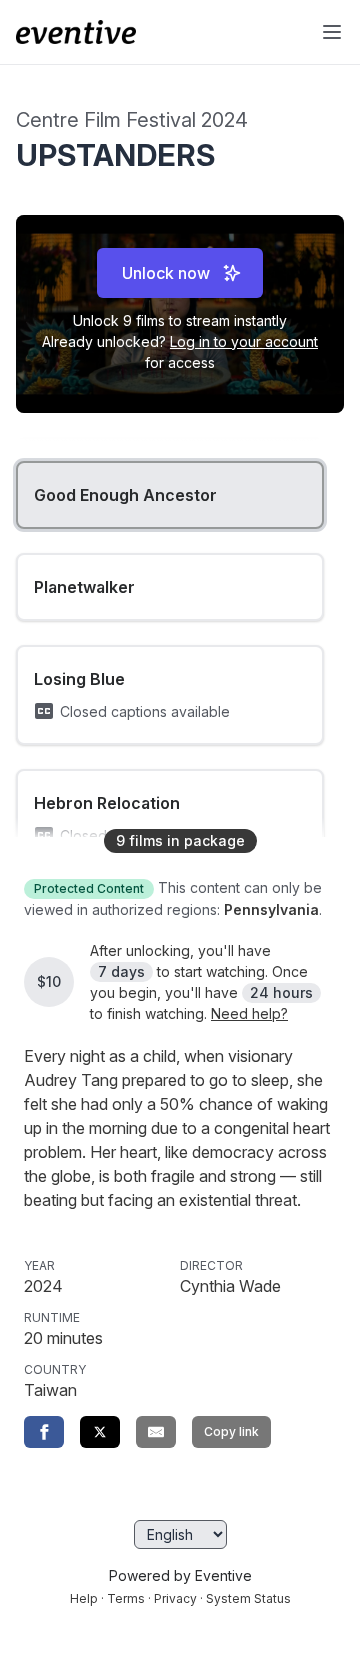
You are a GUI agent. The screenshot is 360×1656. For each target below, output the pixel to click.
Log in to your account (244, 341)
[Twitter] (100, 1432)
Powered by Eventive (180, 1575)
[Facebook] (44, 1432)
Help (84, 1598)
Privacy (175, 1598)
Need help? (249, 1013)
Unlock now (166, 273)
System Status (248, 1598)
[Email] (156, 1432)
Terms (126, 1598)
